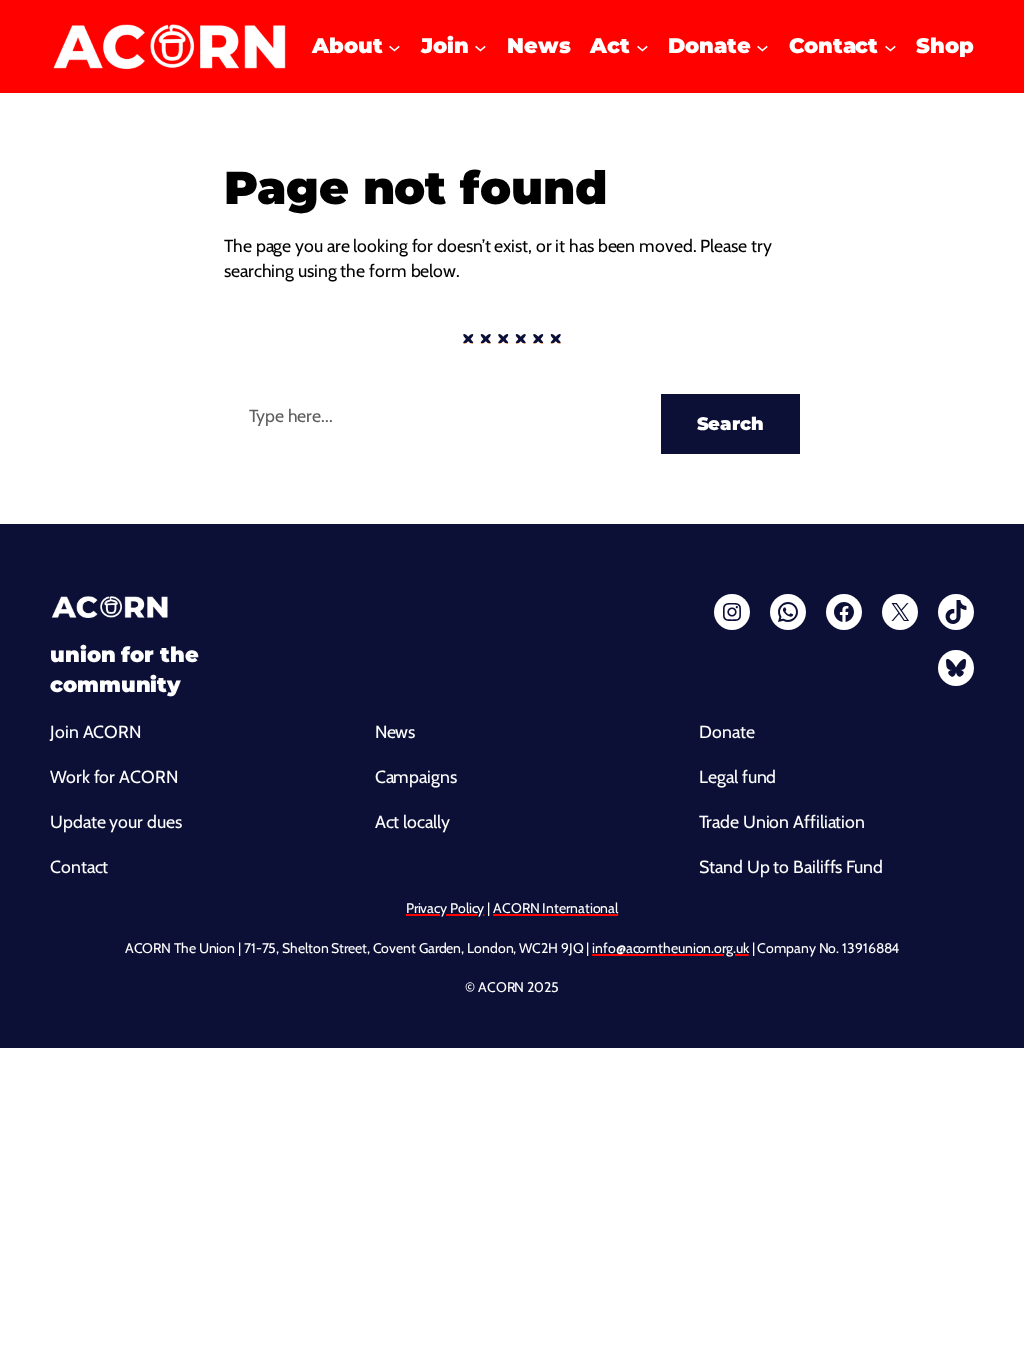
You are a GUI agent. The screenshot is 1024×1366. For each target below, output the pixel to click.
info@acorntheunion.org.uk (670, 948)
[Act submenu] (642, 46)
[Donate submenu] (762, 46)
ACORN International (555, 908)
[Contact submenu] (890, 46)
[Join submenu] (480, 46)
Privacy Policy (445, 908)
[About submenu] (394, 46)
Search (730, 423)
